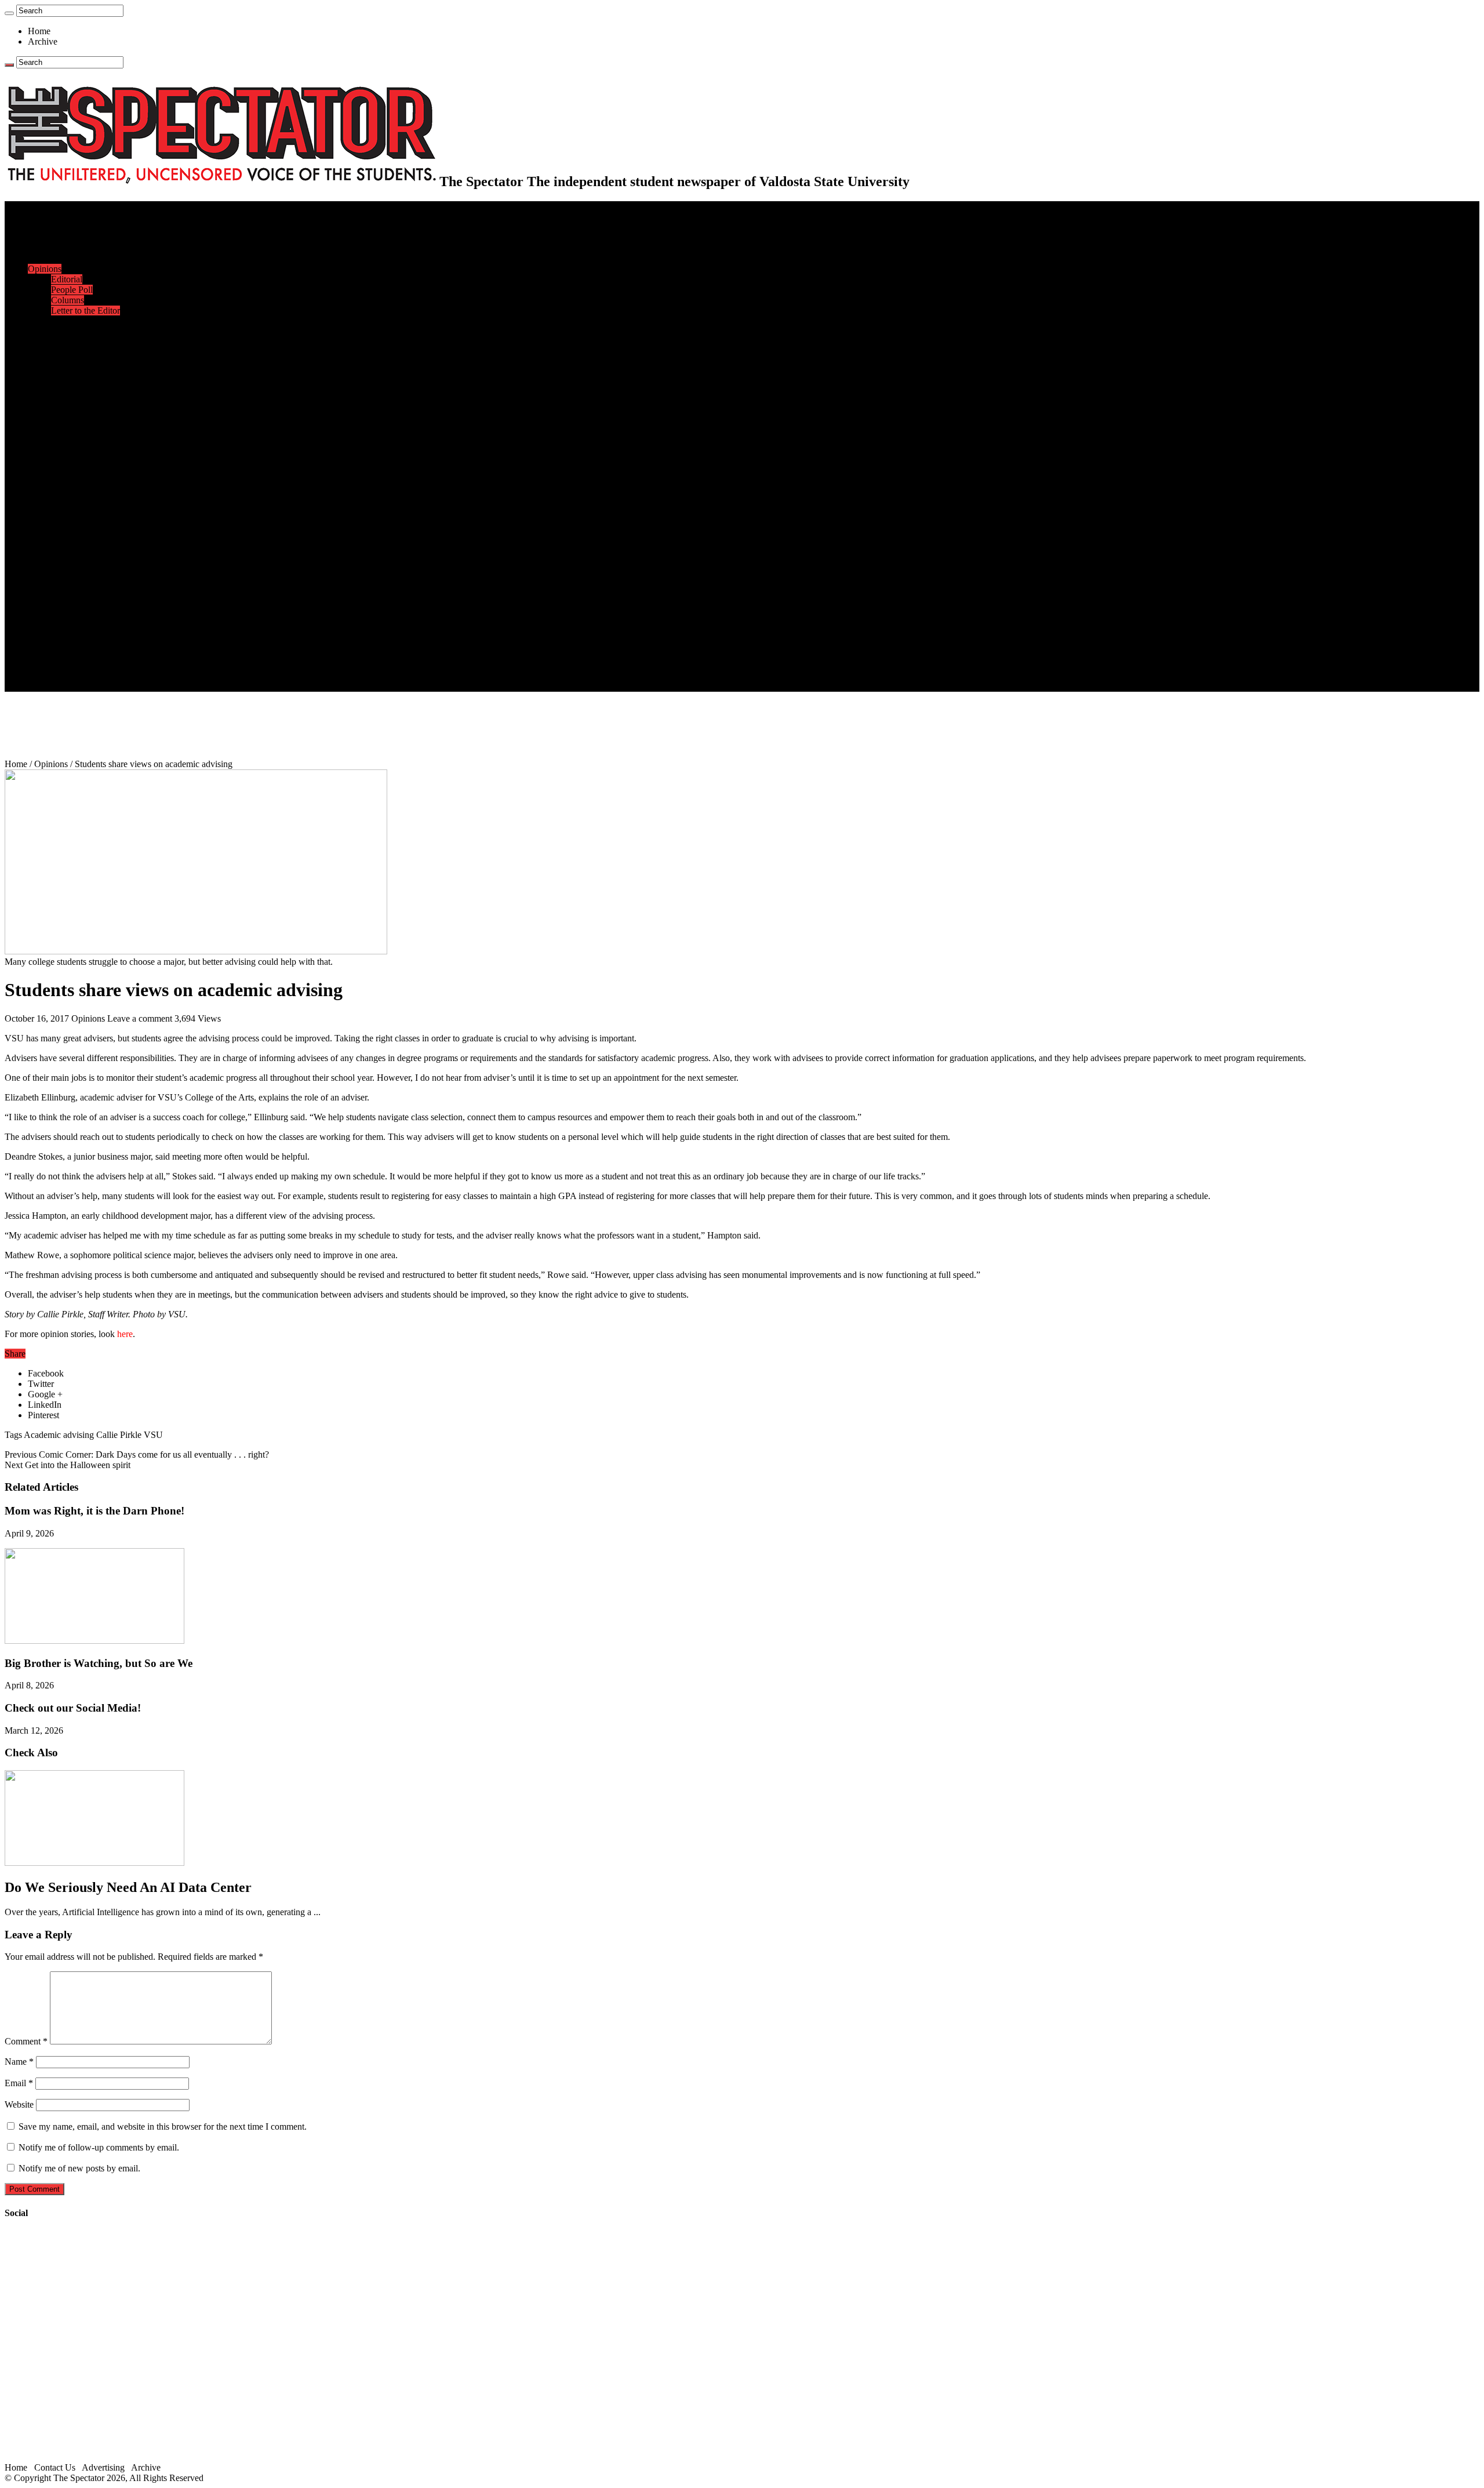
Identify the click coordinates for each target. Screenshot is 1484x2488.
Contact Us (72, 644)
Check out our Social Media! (73, 1708)
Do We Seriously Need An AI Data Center (128, 1887)
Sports (39, 384)
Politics (64, 248)
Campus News (78, 342)
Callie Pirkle (119, 1435)
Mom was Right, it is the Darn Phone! (94, 1511)
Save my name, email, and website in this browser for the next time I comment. (163, 2126)
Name (19, 2062)
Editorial (67, 279)
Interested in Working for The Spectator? (126, 676)
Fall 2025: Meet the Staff (97, 655)
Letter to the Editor (86, 310)
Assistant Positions (85, 665)
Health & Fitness (82, 394)
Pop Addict (72, 540)
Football (66, 415)
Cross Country (78, 404)
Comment (26, 2041)
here (125, 1334)
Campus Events (80, 331)
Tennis (63, 498)
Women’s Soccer (82, 467)
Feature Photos (78, 592)
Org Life (67, 363)
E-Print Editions (57, 217)
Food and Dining (82, 352)
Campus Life (52, 321)
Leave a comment (140, 1018)
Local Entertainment (88, 551)
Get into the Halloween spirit (68, 1465)
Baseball (67, 425)
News (39, 227)
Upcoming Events (61, 624)
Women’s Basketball (88, 446)
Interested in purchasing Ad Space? (115, 686)
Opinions (45, 269)
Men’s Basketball (83, 436)
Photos (40, 582)
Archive (43, 41)
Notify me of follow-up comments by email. (99, 2147)
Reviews (67, 530)
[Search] (9, 13)
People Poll (72, 290)
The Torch (47, 613)
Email (19, 2083)
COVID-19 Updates (88, 258)
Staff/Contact (52, 634)
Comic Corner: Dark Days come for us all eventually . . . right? (137, 1454)
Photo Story (73, 603)
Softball (65, 457)
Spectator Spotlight (86, 373)
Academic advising (59, 1435)
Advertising (103, 2467)
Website (19, 2104)
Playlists (66, 571)
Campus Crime (79, 237)
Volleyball (70, 477)
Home (39, 31)
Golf (59, 488)
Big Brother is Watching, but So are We (99, 1663)
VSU (153, 1435)
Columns (68, 300)
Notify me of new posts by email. (79, 2168)
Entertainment (53, 509)
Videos (64, 561)
